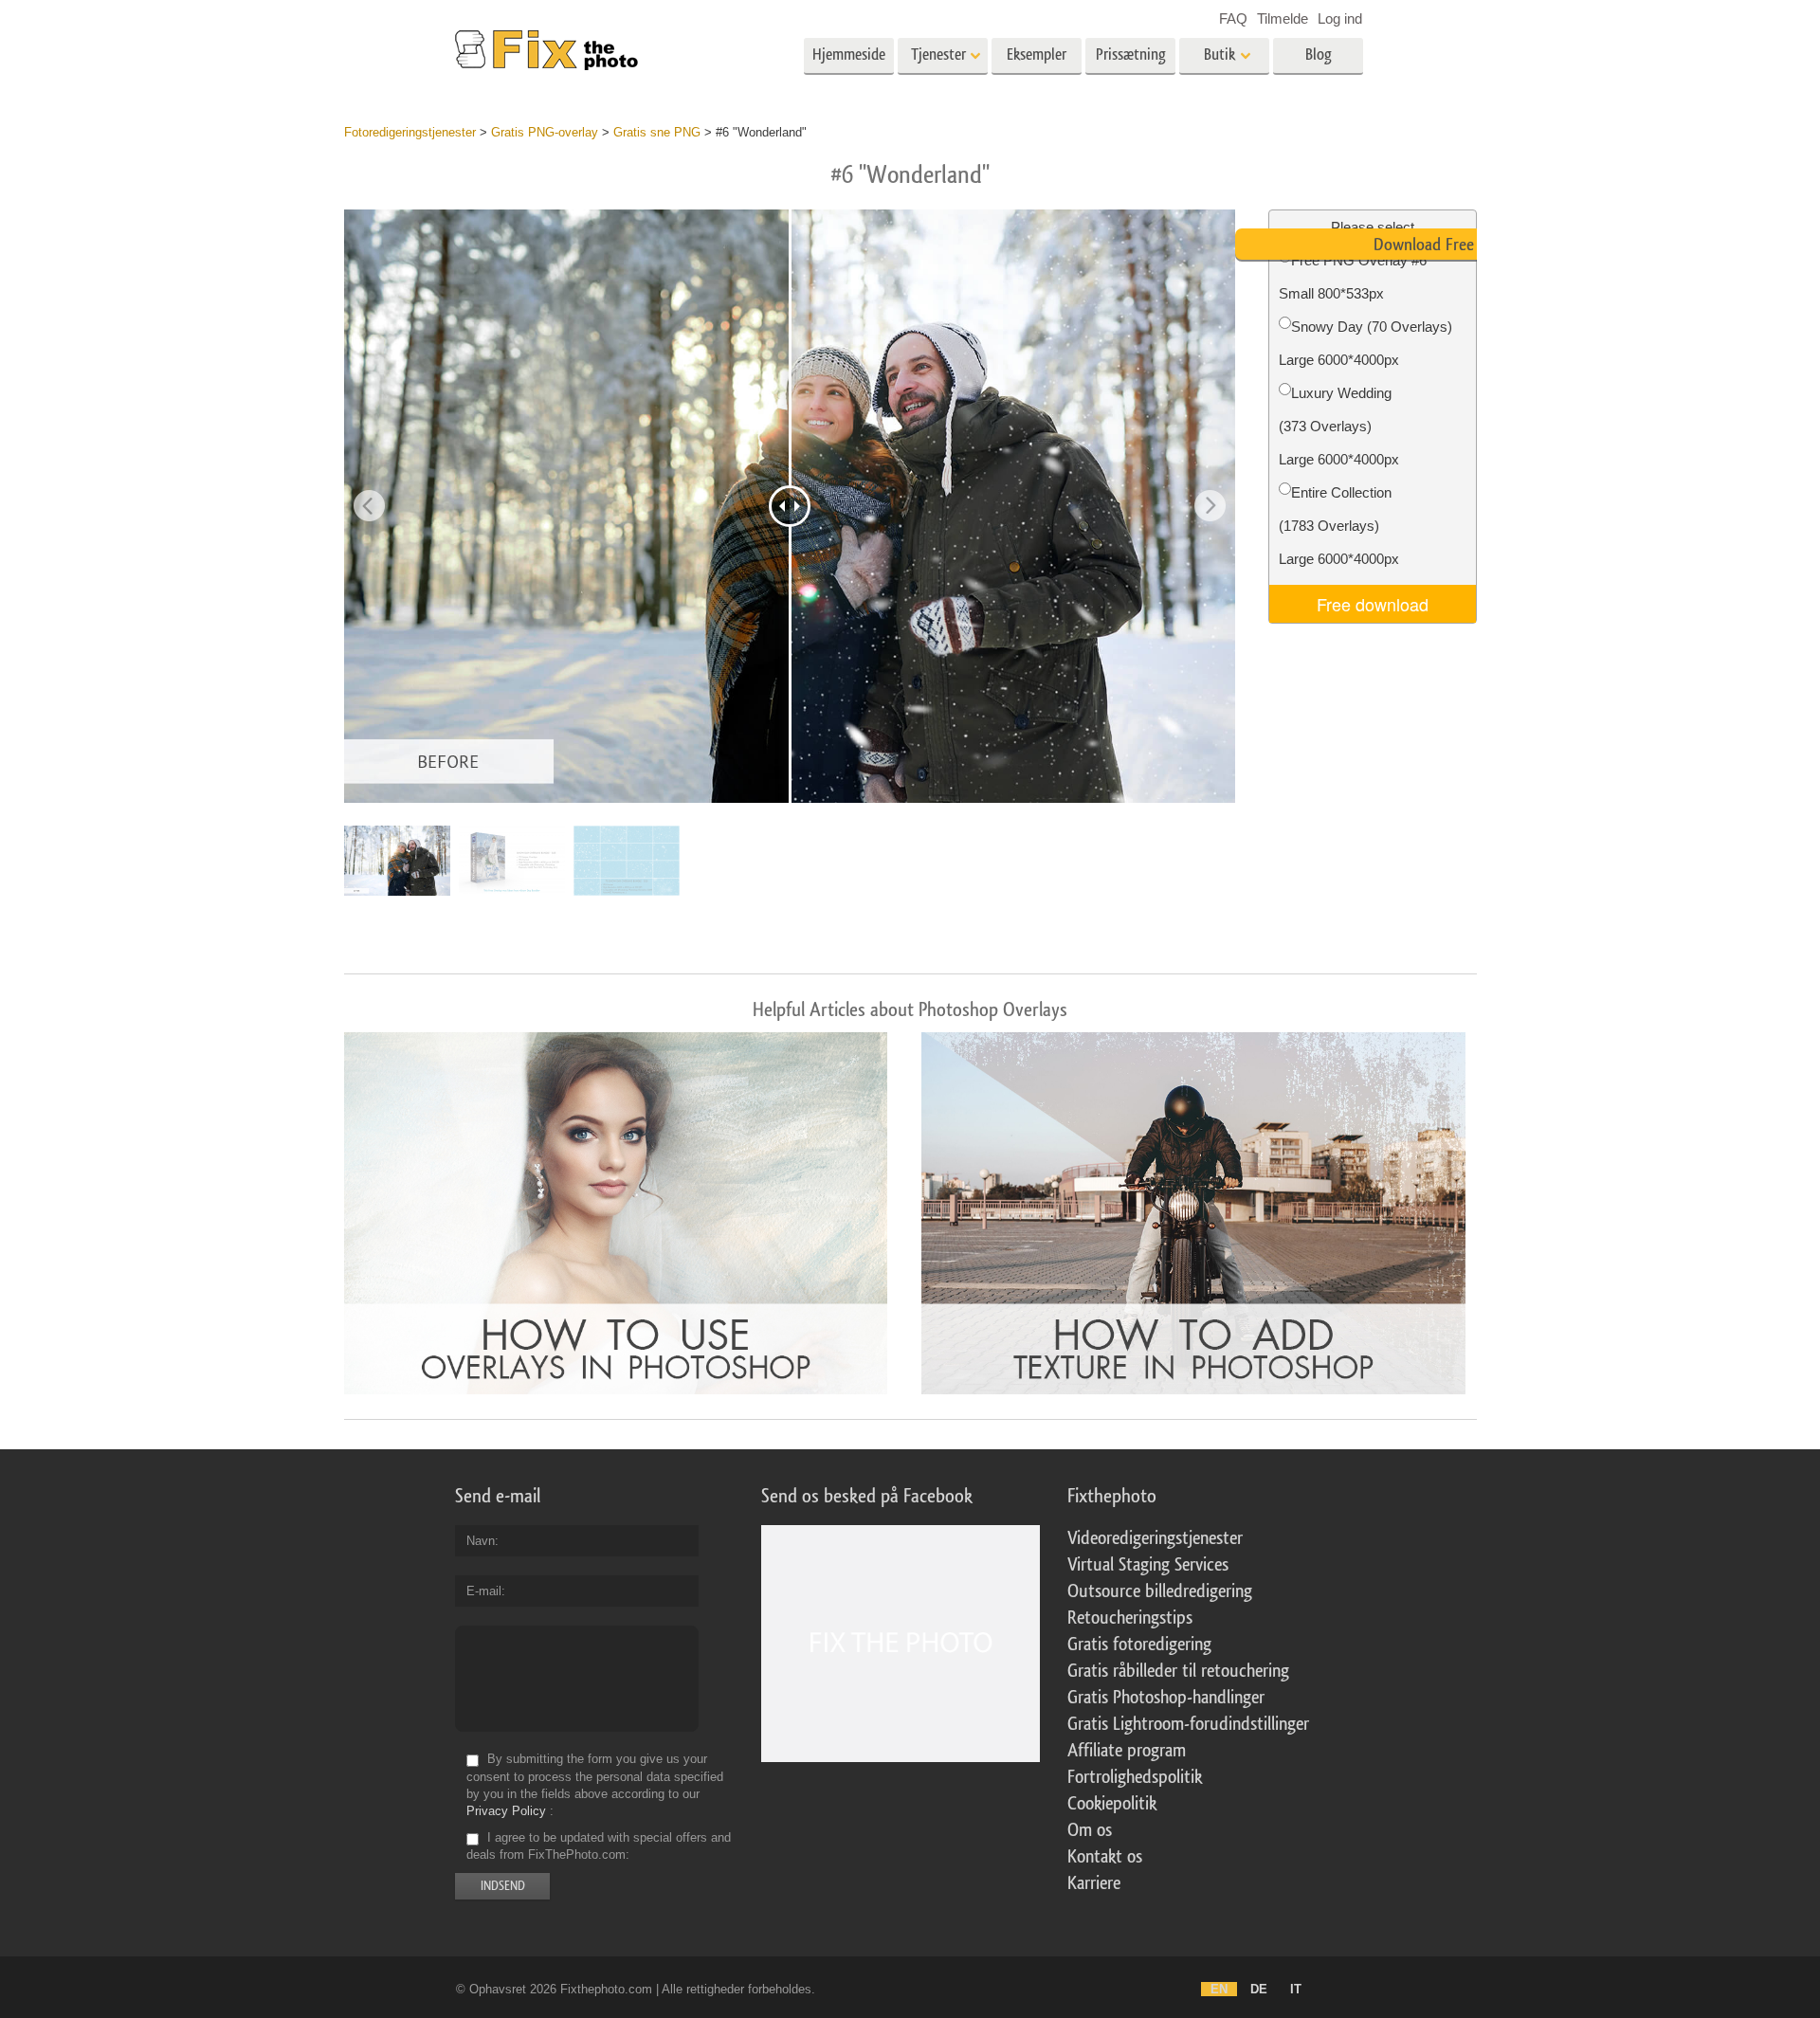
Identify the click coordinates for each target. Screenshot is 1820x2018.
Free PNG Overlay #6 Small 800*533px (1353, 277)
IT (1296, 1989)
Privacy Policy (506, 1811)
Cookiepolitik (1112, 1804)
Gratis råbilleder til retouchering (1178, 1671)
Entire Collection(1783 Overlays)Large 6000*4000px (1339, 526)
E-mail (484, 1591)
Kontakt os (1105, 1857)
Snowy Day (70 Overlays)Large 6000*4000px (1365, 343)
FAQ (1233, 18)
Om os (1090, 1830)
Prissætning (1131, 55)
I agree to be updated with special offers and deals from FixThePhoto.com (599, 1846)
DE (1259, 1989)
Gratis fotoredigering (1139, 1645)
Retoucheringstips (1130, 1618)
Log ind (1340, 18)
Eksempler (1037, 55)
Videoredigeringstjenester (1155, 1538)
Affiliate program (1127, 1751)
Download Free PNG (1440, 245)
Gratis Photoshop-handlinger (1166, 1698)
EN (1219, 1989)
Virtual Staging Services (1148, 1565)
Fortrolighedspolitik (1135, 1777)
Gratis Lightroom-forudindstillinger (1188, 1724)
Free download (1373, 604)
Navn (481, 1541)
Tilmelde (1283, 18)
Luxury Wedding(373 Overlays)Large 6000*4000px (1339, 426)
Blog (1319, 55)
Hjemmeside (849, 55)
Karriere (1094, 1883)
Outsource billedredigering (1160, 1591)
